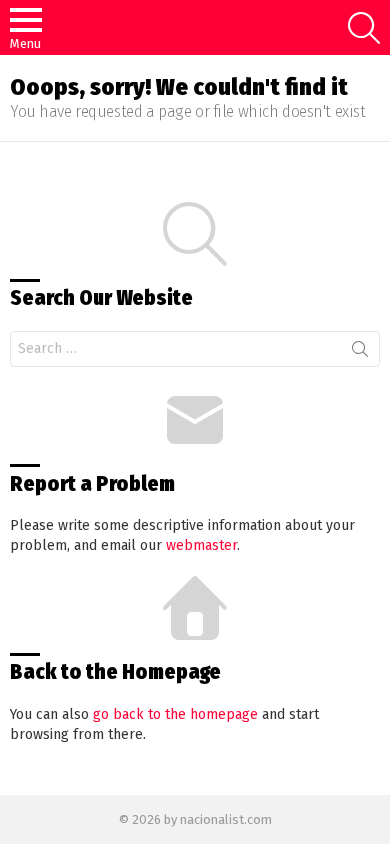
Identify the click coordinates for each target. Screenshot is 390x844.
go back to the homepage (175, 714)
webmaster (201, 545)
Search (360, 353)
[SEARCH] (364, 28)
